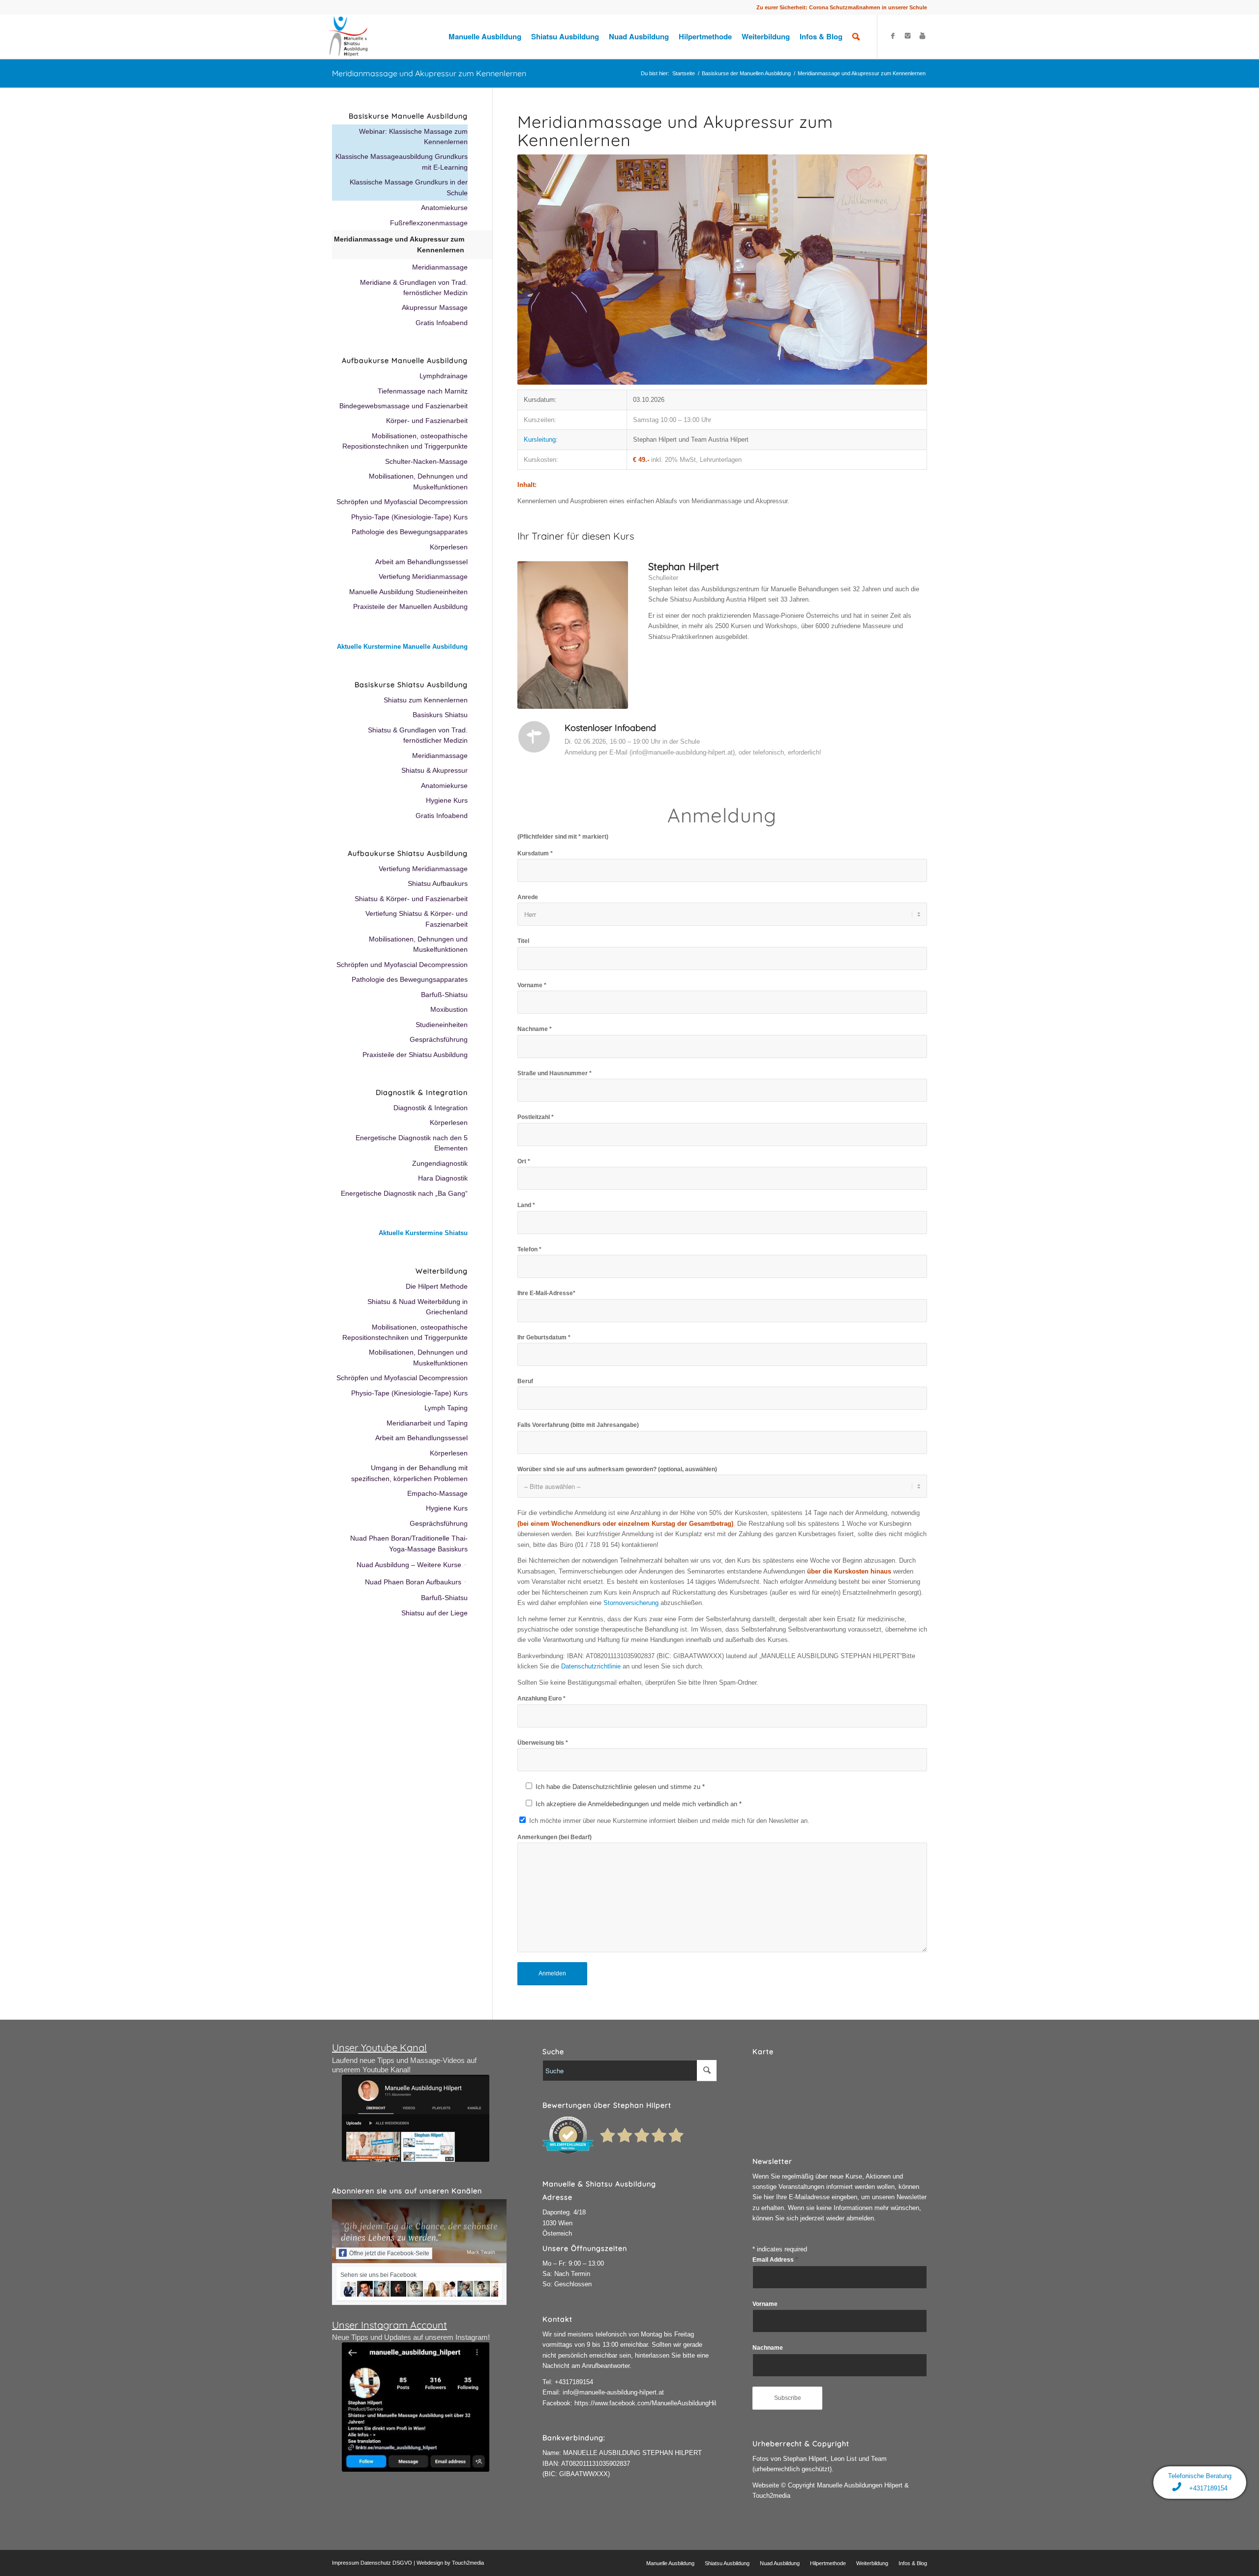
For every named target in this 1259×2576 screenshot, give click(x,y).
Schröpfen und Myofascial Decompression (402, 502)
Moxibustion (449, 1009)
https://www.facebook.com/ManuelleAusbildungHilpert (651, 2403)
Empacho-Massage (437, 1493)
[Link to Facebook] (893, 36)
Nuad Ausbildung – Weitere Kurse (409, 1565)
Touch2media (468, 2563)
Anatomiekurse (444, 208)
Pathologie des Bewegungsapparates (410, 532)
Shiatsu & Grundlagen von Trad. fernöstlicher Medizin (418, 735)
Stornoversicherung (631, 1603)
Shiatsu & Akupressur (435, 770)
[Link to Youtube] (922, 36)
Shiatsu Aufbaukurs (438, 883)
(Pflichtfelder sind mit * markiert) (563, 837)
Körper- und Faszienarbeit (427, 421)
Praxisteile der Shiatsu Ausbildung (415, 1055)
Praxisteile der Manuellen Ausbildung (410, 606)
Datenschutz (376, 2563)
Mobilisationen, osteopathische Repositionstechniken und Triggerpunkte (405, 441)
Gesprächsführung (439, 1039)
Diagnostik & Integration (431, 1108)
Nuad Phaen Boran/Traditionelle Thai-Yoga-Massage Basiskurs (409, 1543)
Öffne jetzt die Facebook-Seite (389, 2253)
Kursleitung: (541, 439)
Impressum (345, 2563)
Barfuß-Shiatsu (444, 995)
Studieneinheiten (442, 1025)
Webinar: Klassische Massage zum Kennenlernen (413, 136)
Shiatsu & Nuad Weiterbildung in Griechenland (418, 1307)
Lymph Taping (446, 1408)
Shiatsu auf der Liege (435, 1613)
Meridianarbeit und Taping (427, 1423)
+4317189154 (574, 2382)
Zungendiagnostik (440, 1163)
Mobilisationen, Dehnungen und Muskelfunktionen (418, 481)
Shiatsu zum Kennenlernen (426, 700)
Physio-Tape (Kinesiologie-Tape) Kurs (409, 517)
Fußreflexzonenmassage (429, 223)
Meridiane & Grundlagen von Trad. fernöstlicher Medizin (414, 288)
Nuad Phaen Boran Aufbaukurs (413, 1582)
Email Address (775, 2260)
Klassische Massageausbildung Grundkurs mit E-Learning (402, 162)
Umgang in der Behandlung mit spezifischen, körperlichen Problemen (409, 1473)
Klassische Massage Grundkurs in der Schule (409, 187)
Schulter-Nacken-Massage (426, 461)
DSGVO (402, 2563)
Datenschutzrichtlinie (591, 1666)
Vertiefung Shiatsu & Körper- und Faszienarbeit (417, 919)
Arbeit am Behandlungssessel (421, 562)
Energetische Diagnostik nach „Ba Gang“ (404, 1193)
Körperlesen (449, 547)
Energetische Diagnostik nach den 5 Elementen (412, 1143)
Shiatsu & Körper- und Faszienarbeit (411, 899)
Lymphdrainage (444, 376)
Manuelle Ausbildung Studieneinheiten (408, 592)
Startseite (684, 73)
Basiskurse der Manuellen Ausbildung (746, 73)
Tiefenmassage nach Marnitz (423, 391)
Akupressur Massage (435, 307)
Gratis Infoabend (442, 323)
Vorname (765, 2304)
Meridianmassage (440, 267)
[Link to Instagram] (907, 36)
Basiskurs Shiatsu (440, 715)
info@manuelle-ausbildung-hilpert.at (613, 2392)
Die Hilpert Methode (437, 1286)
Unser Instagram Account (390, 2325)
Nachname (768, 2348)
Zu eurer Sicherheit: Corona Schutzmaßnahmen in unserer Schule (842, 7)
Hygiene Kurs (447, 800)
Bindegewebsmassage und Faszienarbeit (404, 406)
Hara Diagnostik (443, 1178)
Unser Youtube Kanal (379, 2047)
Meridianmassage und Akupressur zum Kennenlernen (429, 73)
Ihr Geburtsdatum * (544, 1337)
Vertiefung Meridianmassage (423, 576)
